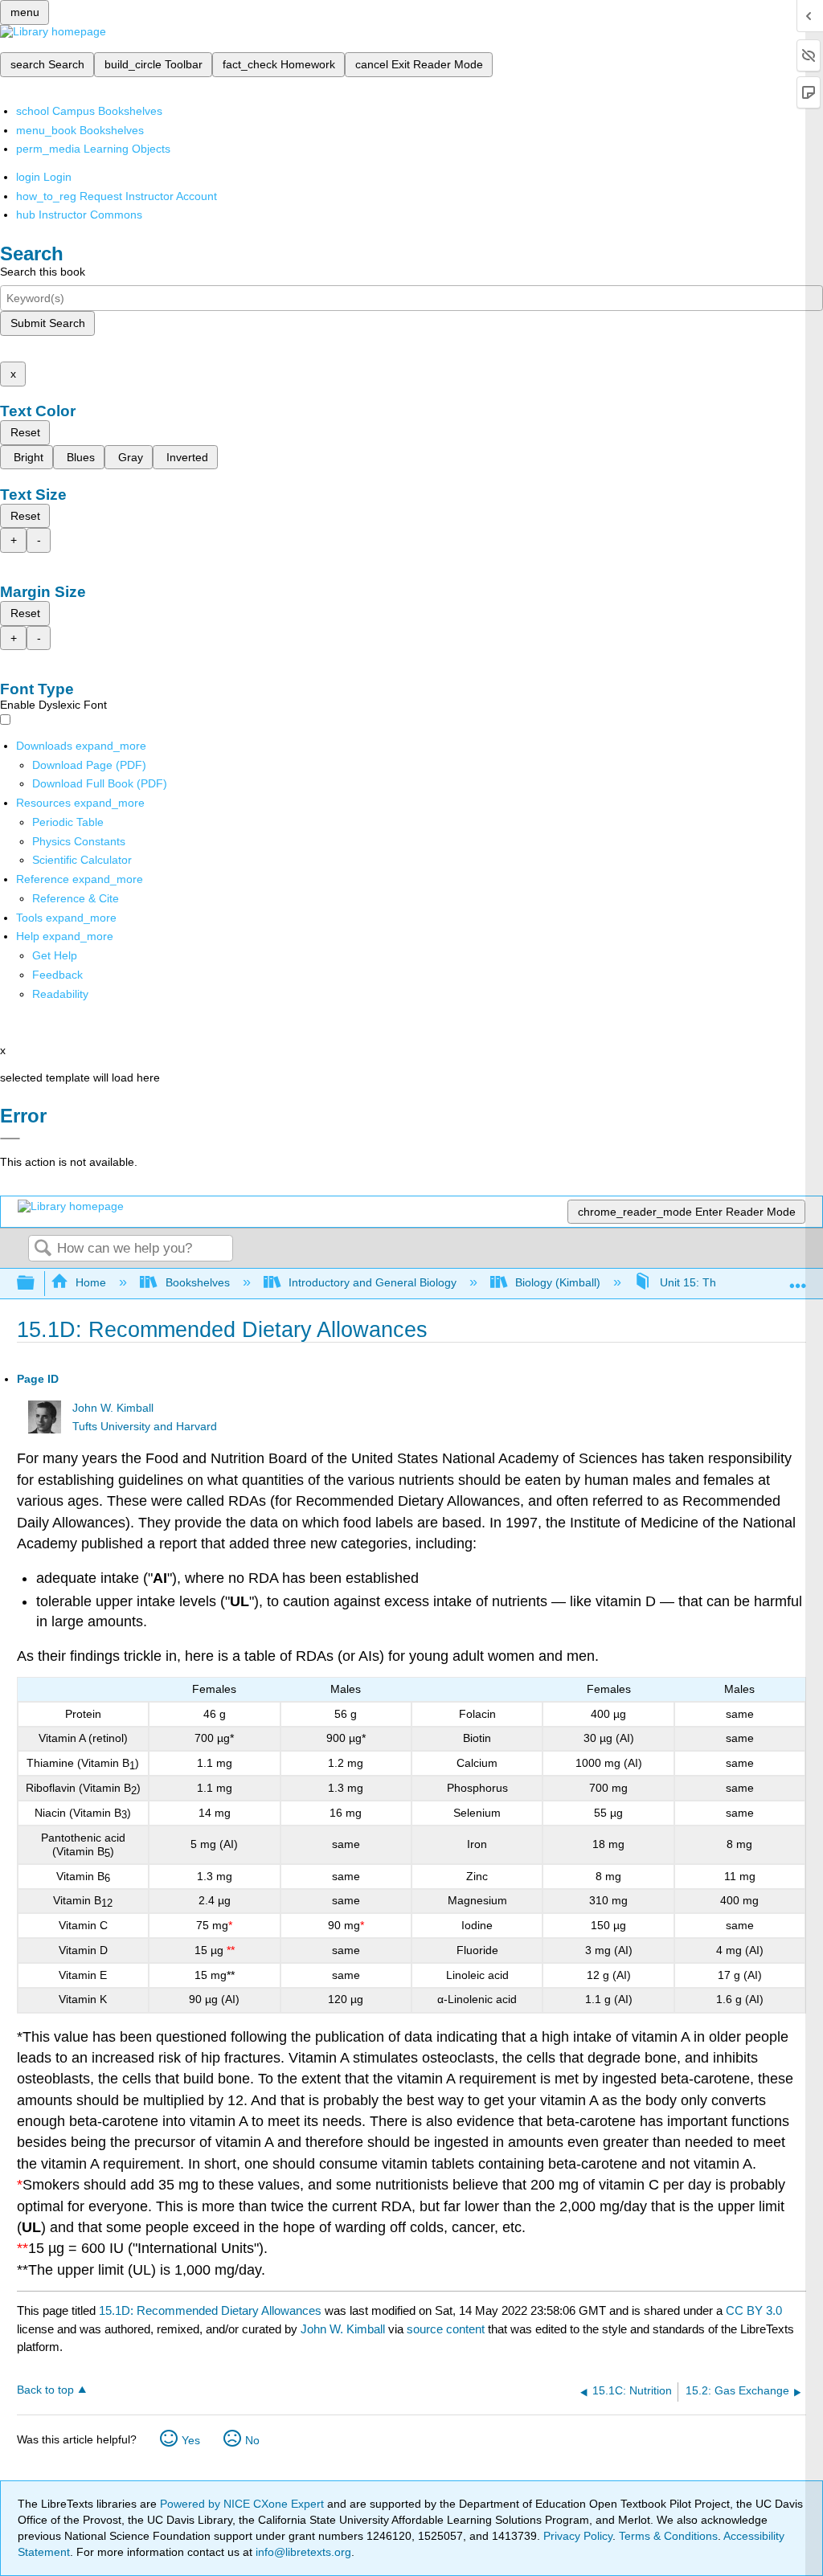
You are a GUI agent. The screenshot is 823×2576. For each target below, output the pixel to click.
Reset (25, 432)
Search (43, 1249)
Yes (191, 2440)
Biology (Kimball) (558, 1282)
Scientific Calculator (82, 860)
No (252, 2440)
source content (446, 2329)
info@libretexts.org (302, 2552)
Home (91, 1282)
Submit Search (48, 323)
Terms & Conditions (668, 2536)
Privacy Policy (578, 2536)
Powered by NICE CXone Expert (244, 2504)
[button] (57, 975)
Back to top (45, 2390)
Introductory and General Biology (373, 1282)
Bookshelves (197, 1282)
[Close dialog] (10, 1139)
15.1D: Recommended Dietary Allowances (210, 2310)
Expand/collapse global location (798, 1279)
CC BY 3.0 (754, 2310)
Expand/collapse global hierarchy (36, 1284)
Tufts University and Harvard (145, 1427)
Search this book (43, 272)
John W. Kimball (113, 1408)
